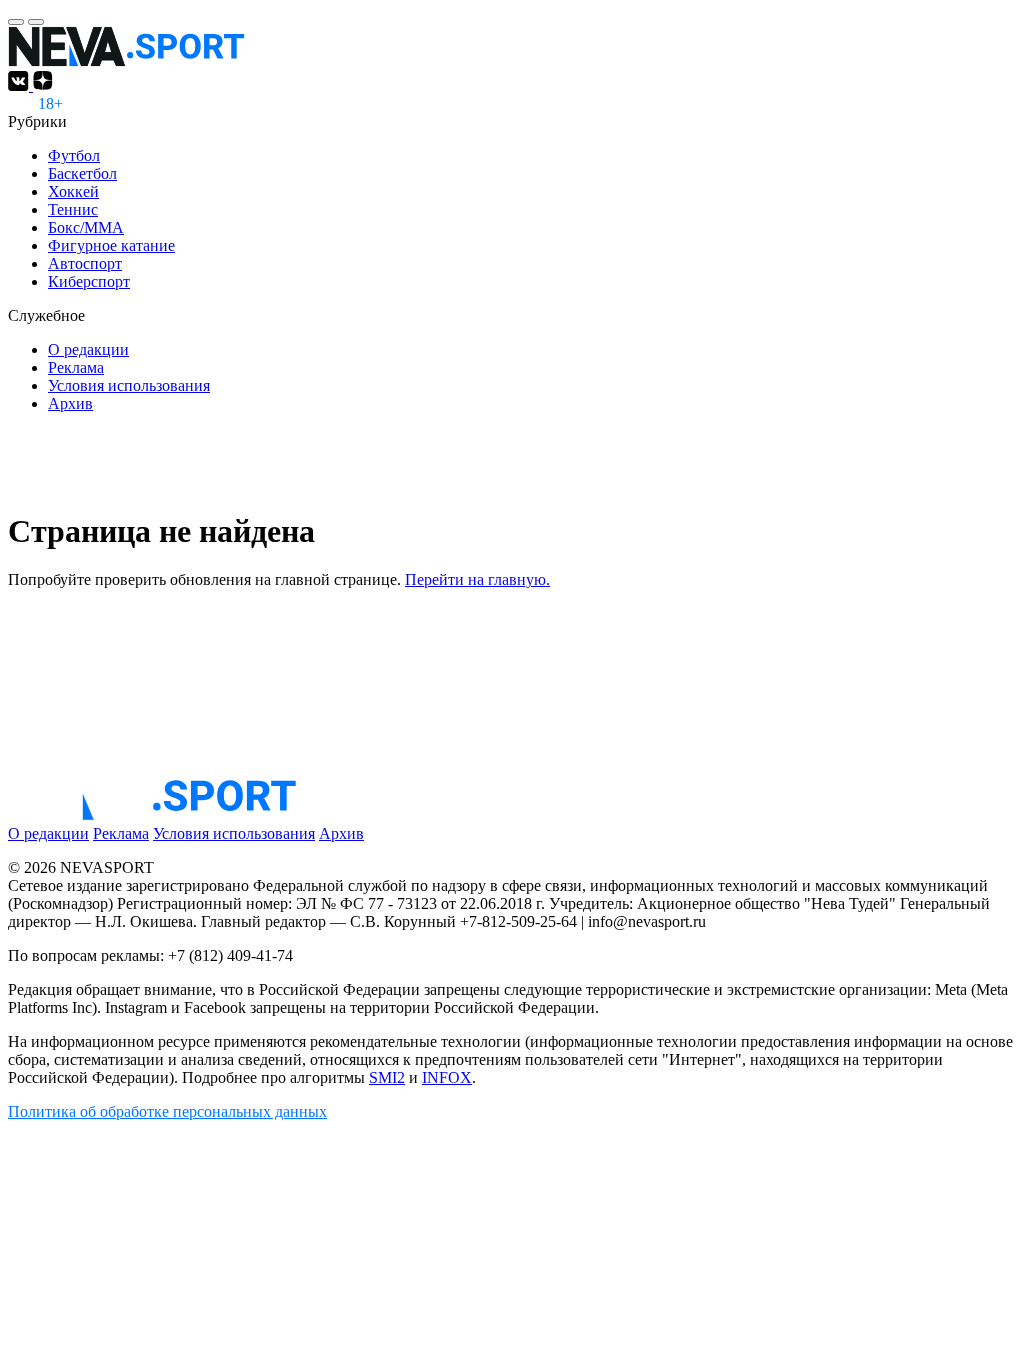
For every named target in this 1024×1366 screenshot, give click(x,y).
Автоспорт (85, 263)
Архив (70, 403)
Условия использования (129, 385)
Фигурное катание (111, 245)
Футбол (74, 155)
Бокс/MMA (86, 227)
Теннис (73, 209)
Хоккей (73, 191)
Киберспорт (89, 281)
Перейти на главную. (477, 579)
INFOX (447, 1077)
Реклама (76, 367)
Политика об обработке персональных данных (167, 1111)
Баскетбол (82, 173)
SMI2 (387, 1077)
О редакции (88, 349)
